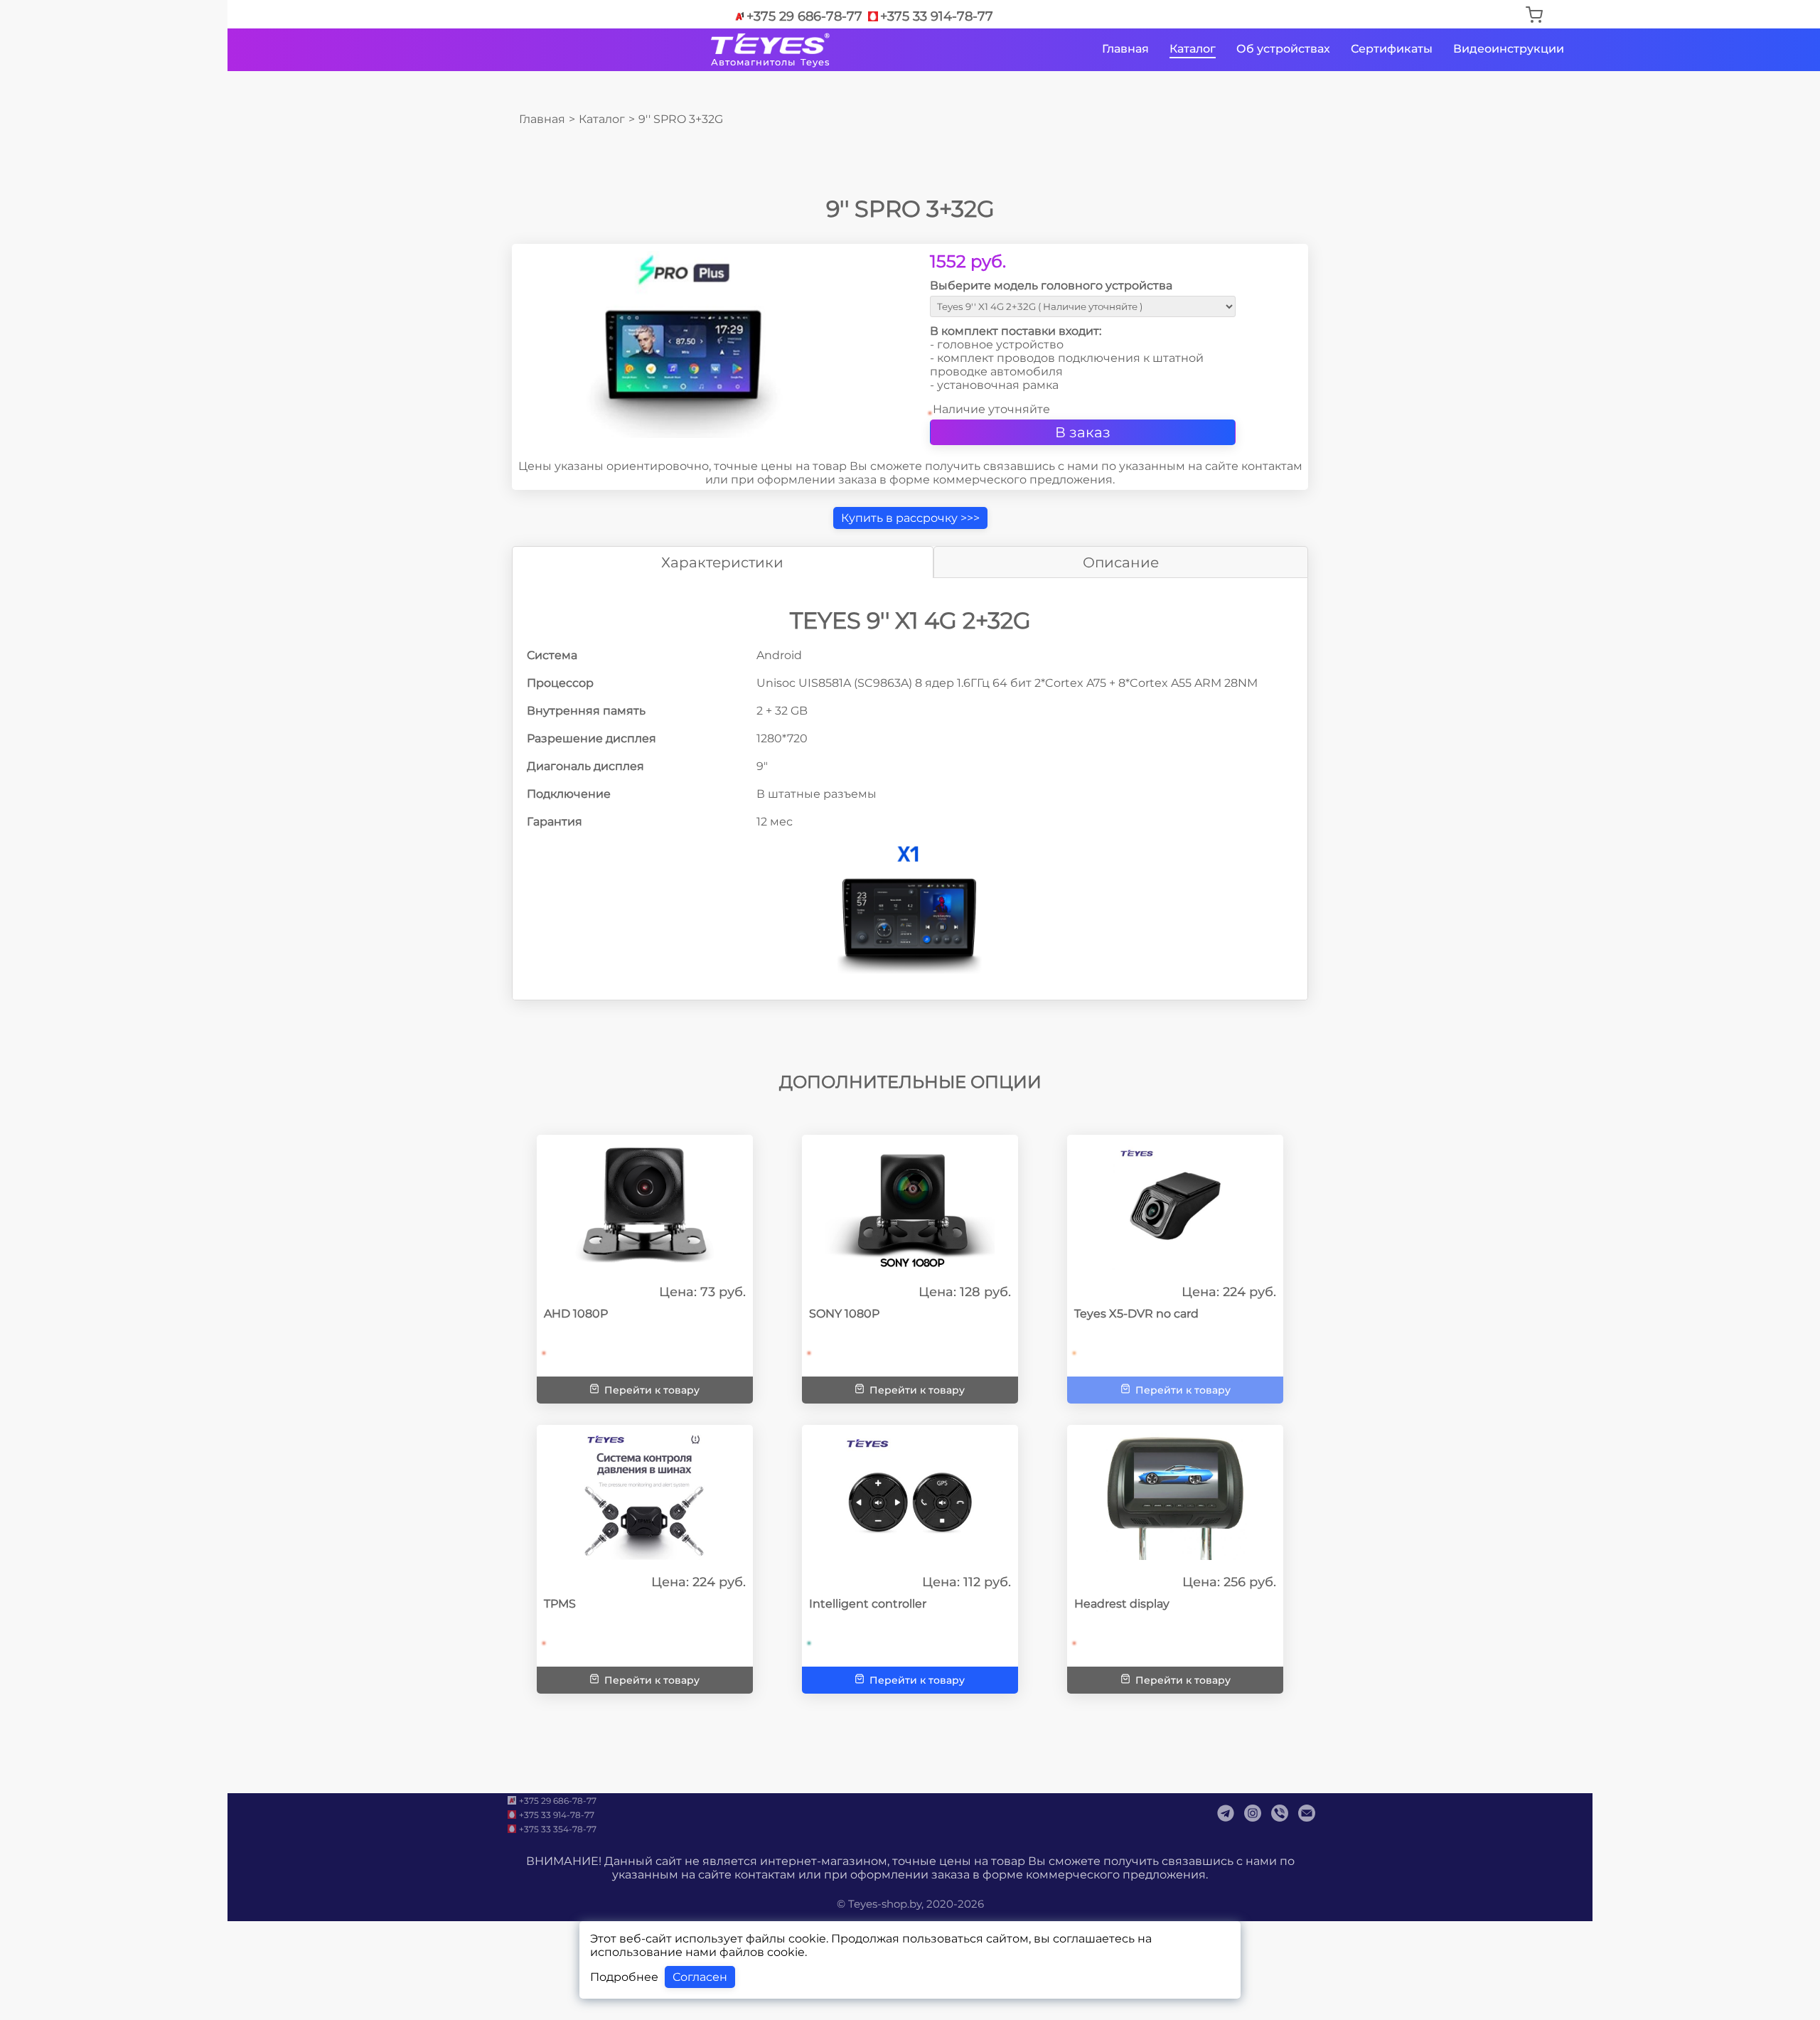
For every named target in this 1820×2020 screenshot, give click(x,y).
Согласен (700, 1977)
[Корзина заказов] (1534, 16)
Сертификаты (1392, 49)
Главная (1125, 49)
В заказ (1083, 432)
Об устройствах (1283, 49)
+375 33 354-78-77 (558, 1829)
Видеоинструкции (1509, 49)
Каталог (1193, 49)
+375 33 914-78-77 (937, 16)
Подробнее (624, 1977)
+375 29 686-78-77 (804, 16)
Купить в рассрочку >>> (910, 518)
